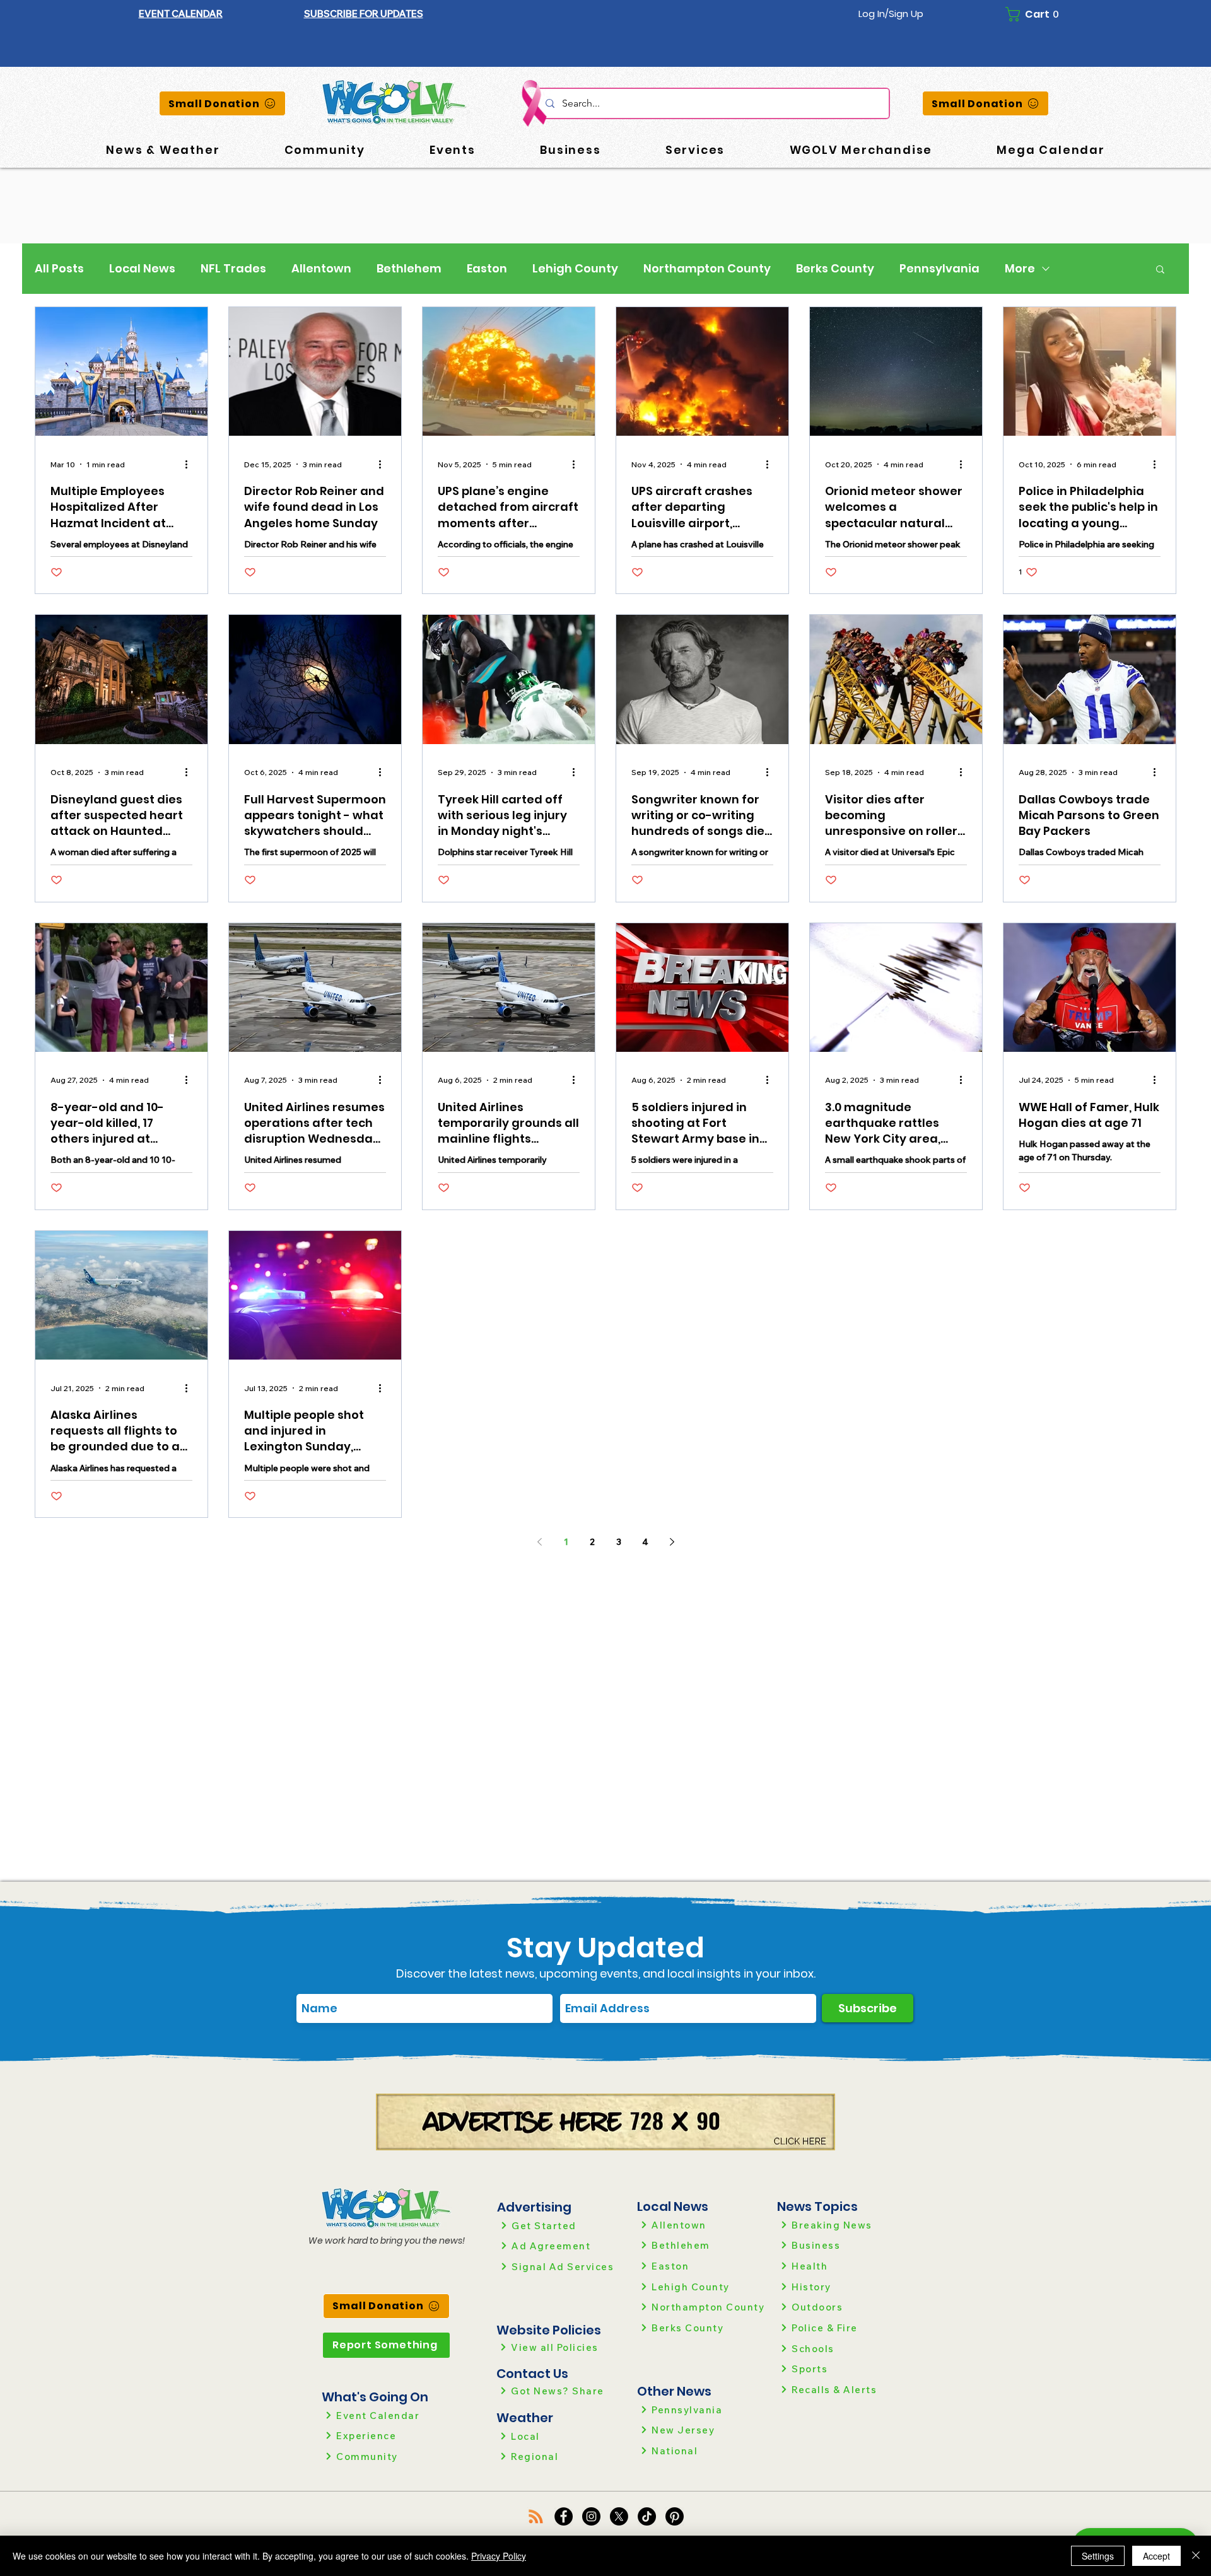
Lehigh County (575, 269)
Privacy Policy (499, 2556)
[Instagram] (591, 2516)
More (1020, 269)
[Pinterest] (675, 2516)
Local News (142, 269)
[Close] (1196, 2556)
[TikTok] (647, 2516)
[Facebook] (564, 2516)
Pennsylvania (939, 269)
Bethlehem (409, 269)
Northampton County (707, 269)
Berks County (835, 269)
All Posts (59, 269)
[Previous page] (539, 1542)
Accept (1156, 2556)
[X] (619, 2516)
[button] (364, 14)
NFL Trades (233, 269)
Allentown (321, 269)
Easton (487, 269)
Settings (1098, 2556)
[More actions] (190, 464)
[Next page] (672, 1542)
